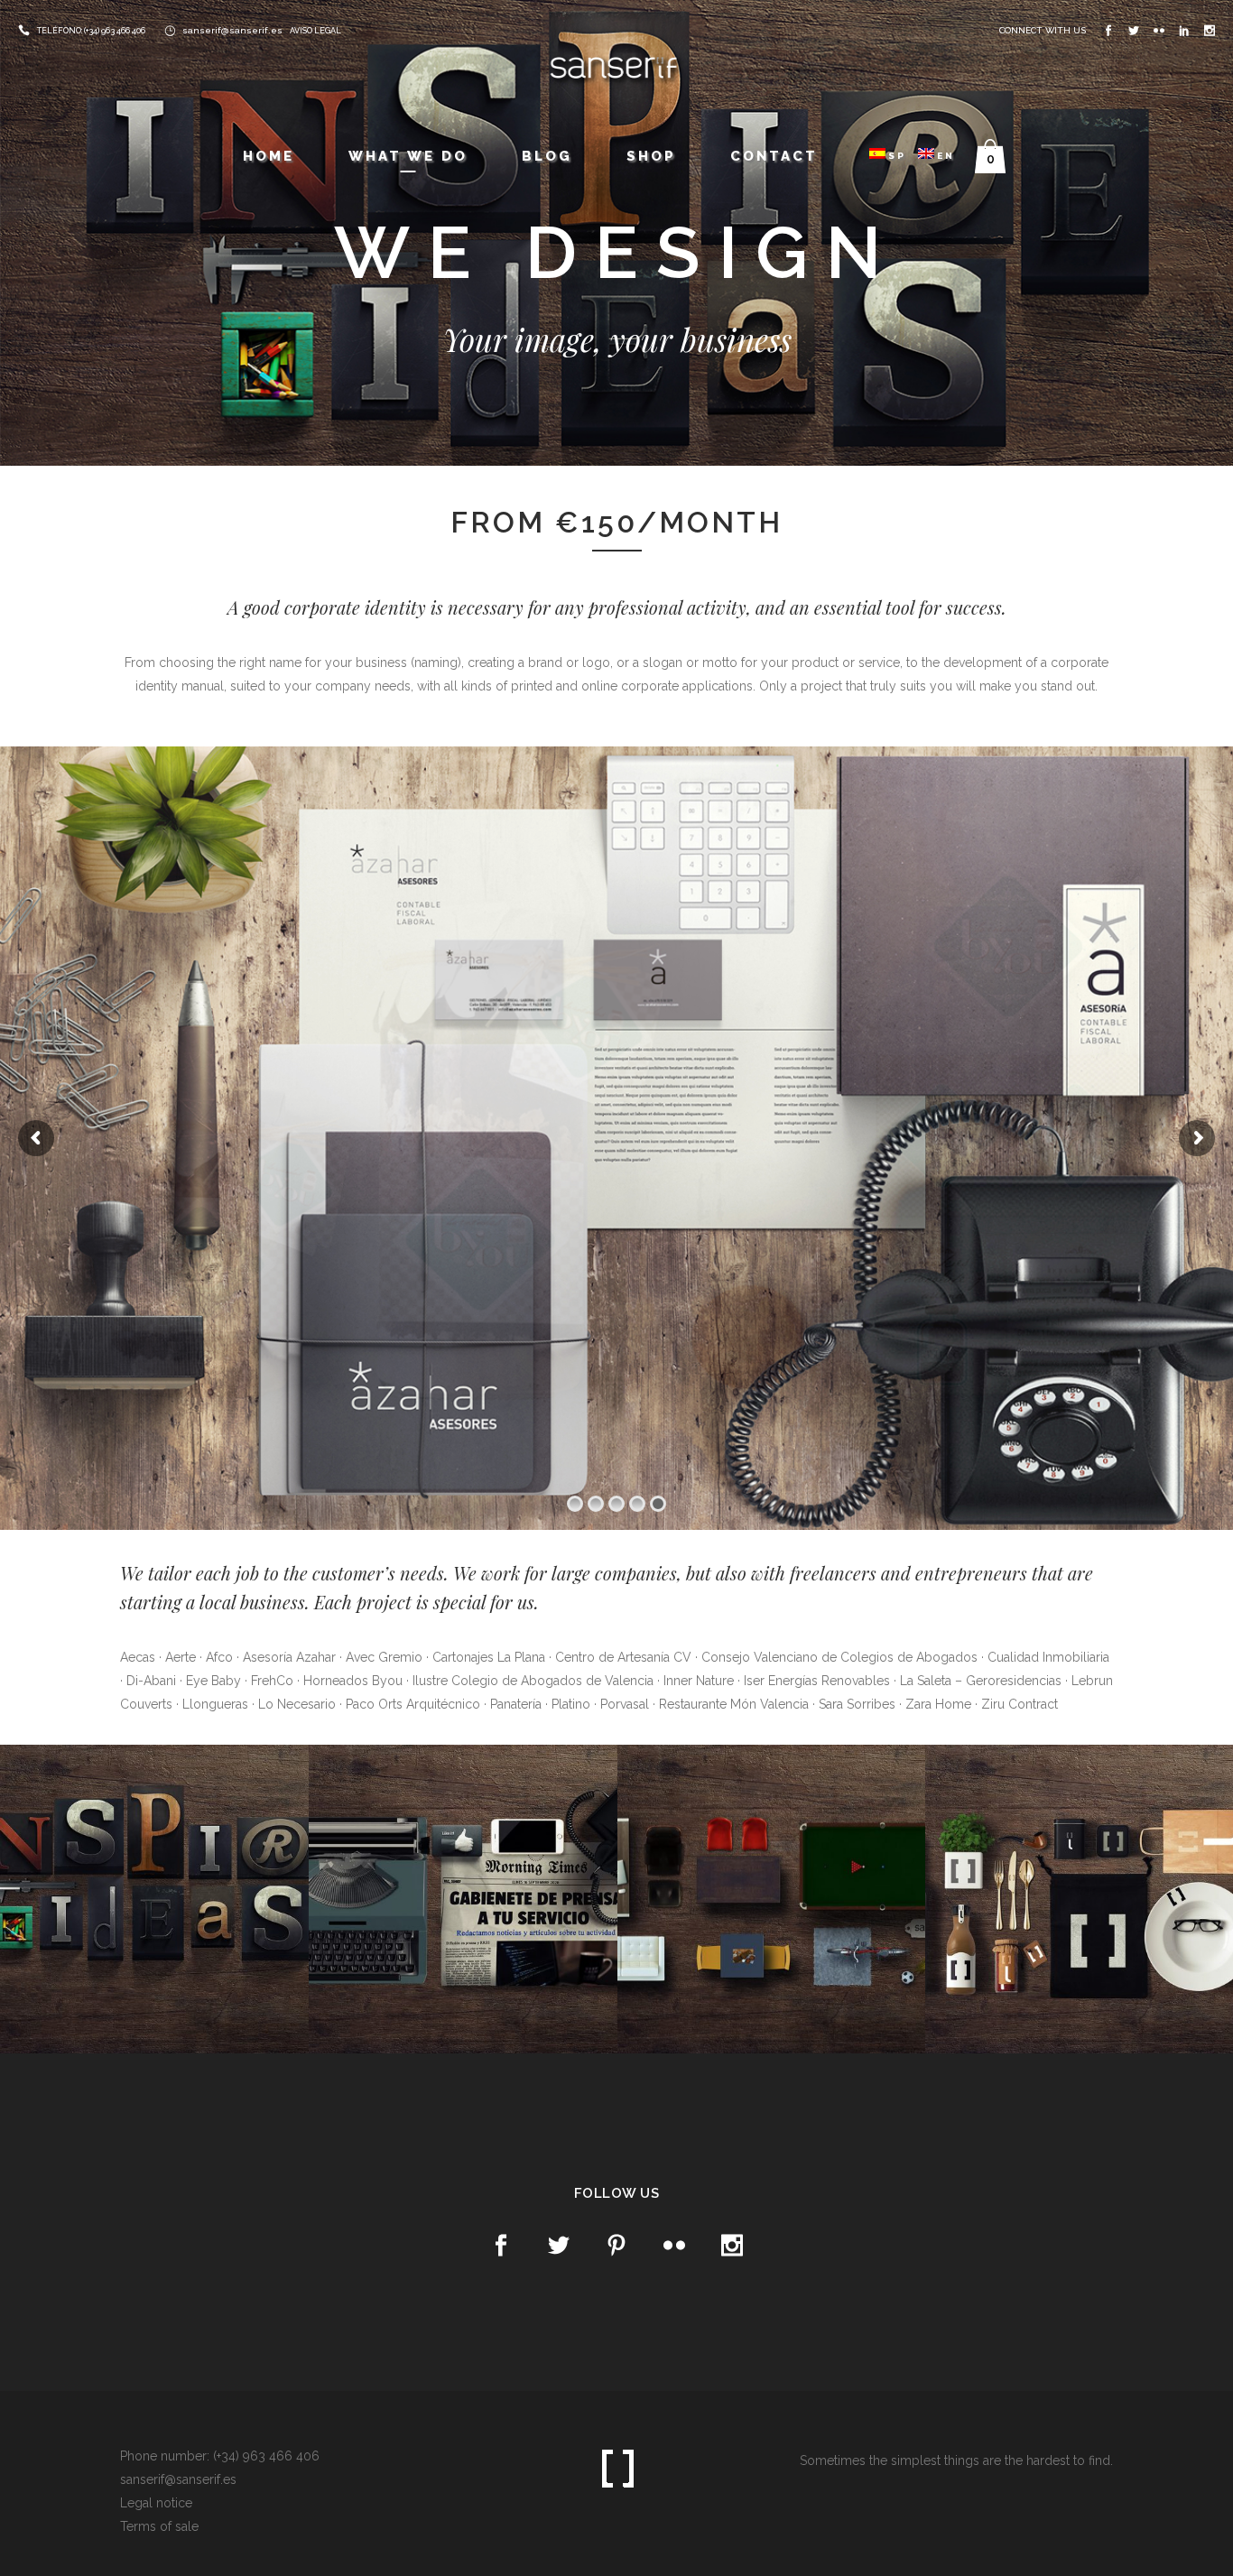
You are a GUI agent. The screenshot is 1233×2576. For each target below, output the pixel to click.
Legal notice (156, 2503)
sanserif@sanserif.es (232, 30)
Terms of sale (159, 2526)
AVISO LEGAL (315, 31)
